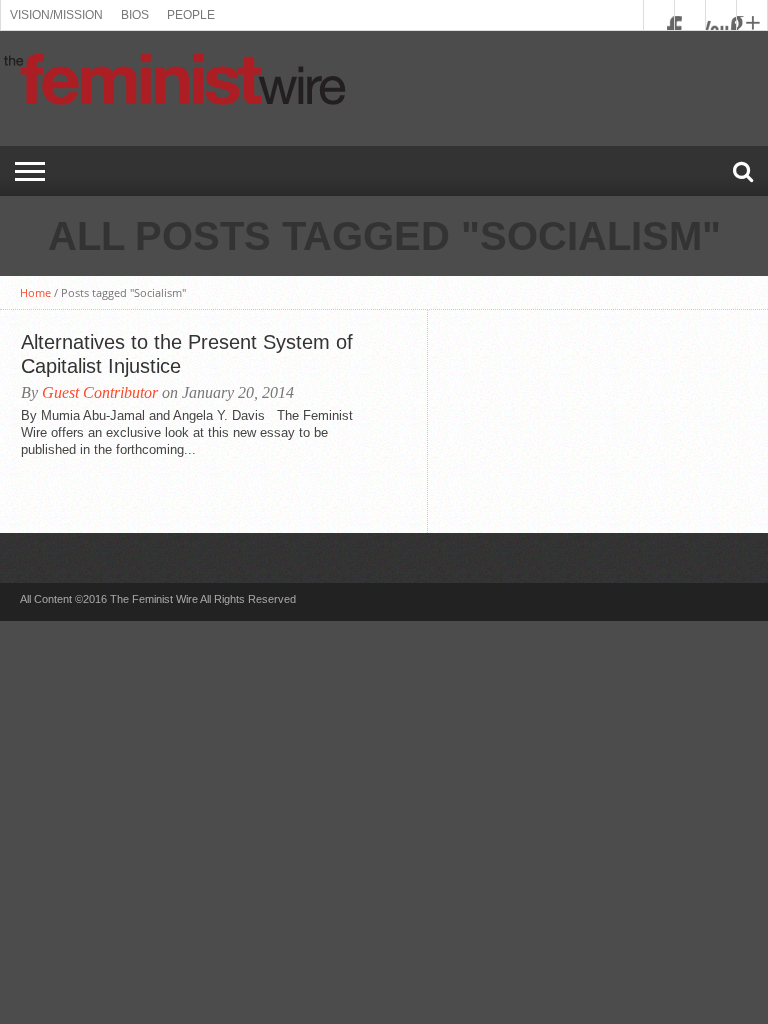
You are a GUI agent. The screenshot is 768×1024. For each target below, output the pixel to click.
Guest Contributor (100, 392)
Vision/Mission (56, 15)
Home (35, 292)
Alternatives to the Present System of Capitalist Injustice (187, 354)
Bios (135, 15)
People (191, 15)
